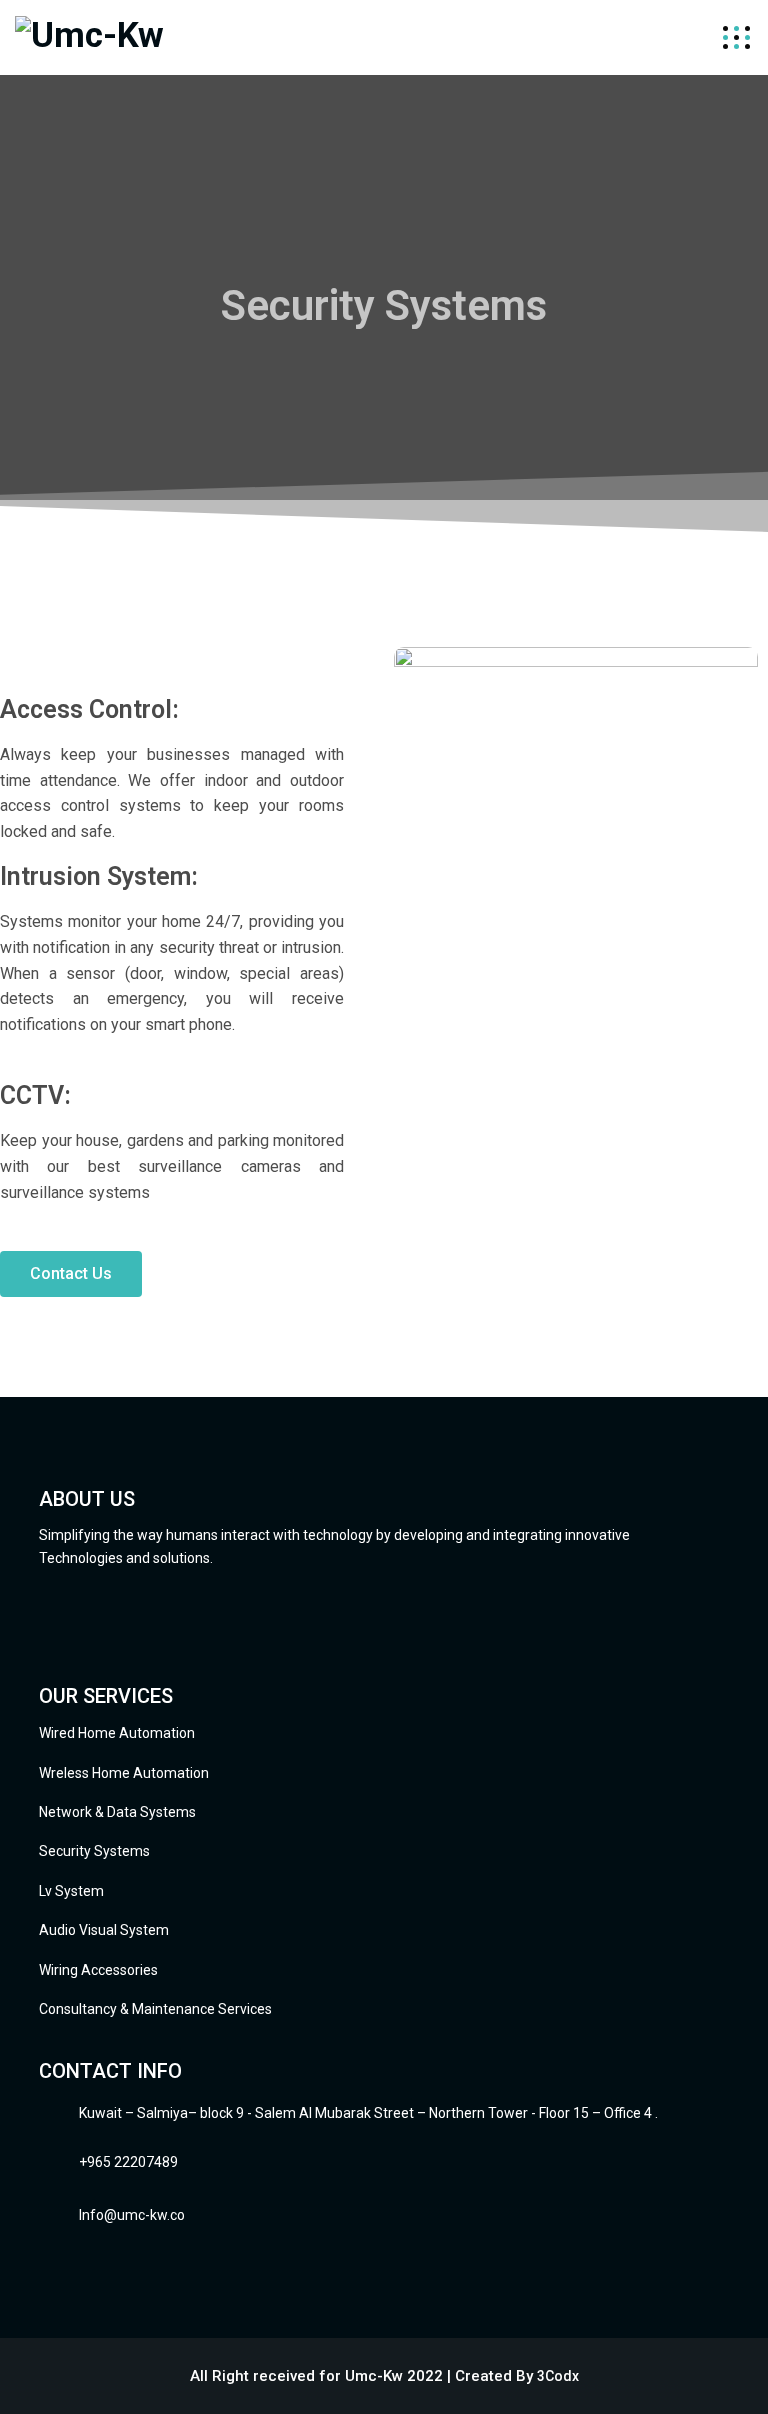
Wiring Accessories (98, 1970)
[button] (71, 1274)
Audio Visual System (104, 1930)
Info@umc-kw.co (132, 2215)
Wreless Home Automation (124, 1773)
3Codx (558, 2376)
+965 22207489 (128, 2162)
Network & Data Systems (117, 1812)
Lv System (71, 1891)
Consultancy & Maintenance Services (155, 2009)
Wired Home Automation (117, 1733)
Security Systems (94, 1851)
